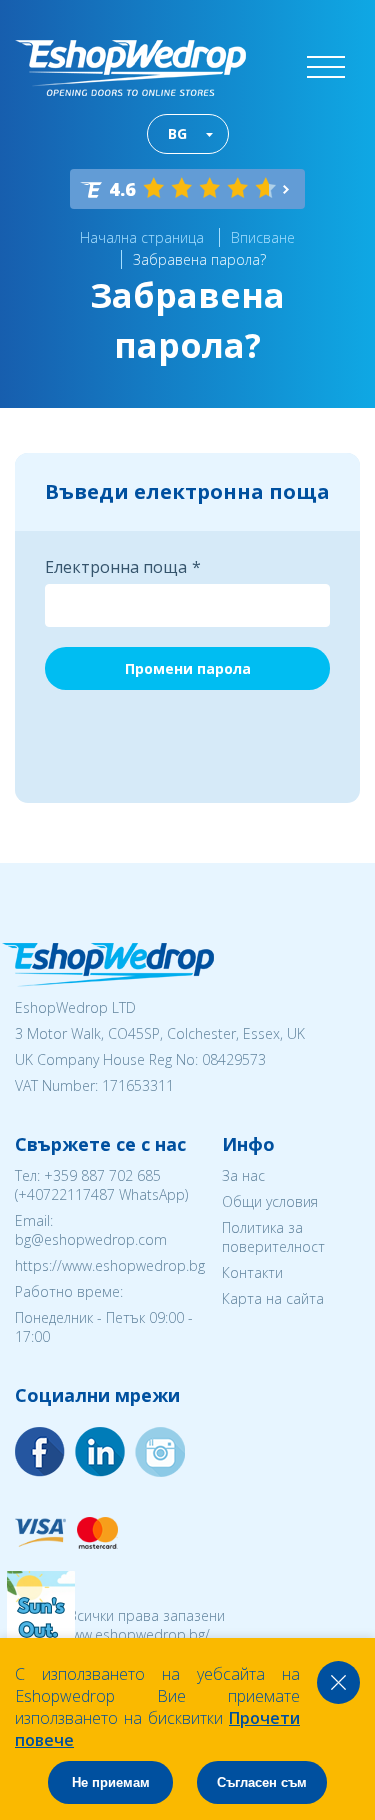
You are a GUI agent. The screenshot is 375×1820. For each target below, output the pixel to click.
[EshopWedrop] (130, 68)
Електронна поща (116, 567)
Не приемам (111, 1782)
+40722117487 (66, 1194)
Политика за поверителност (273, 1237)
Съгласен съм (262, 1782)
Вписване (263, 237)
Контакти (252, 1272)
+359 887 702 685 (102, 1175)
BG (177, 133)
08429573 (234, 1059)
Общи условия (270, 1201)
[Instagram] (100, 1452)
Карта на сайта (273, 1298)
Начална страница (142, 237)
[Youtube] (160, 1452)
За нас (243, 1175)
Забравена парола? (199, 259)
